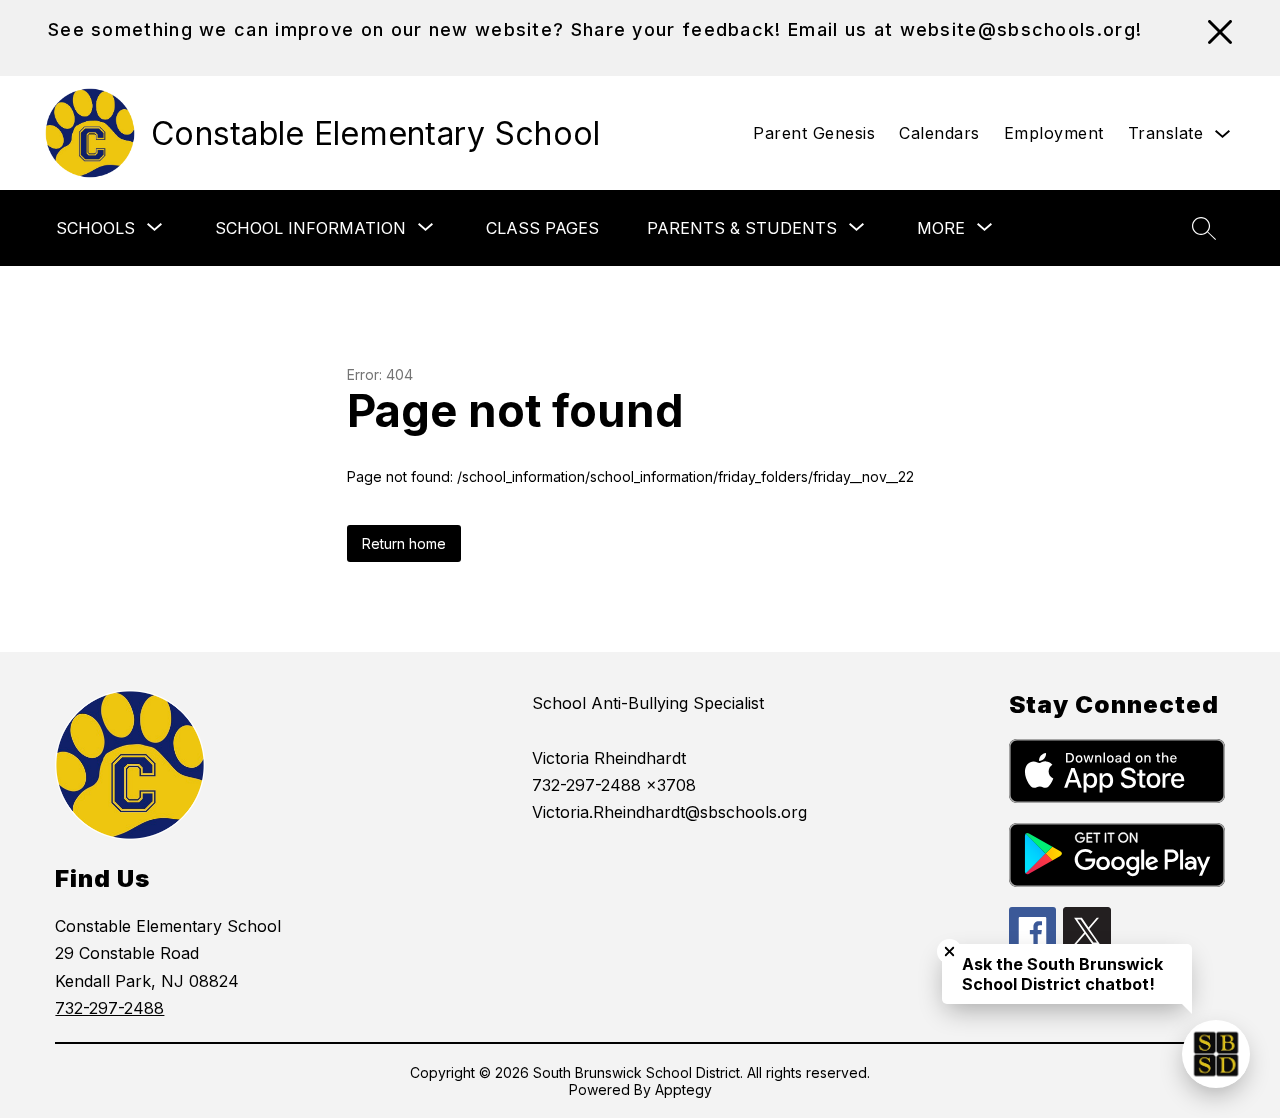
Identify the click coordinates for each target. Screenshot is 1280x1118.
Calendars (939, 133)
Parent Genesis (814, 133)
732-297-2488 (109, 1008)
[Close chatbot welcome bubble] (949, 951)
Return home (404, 543)
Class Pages (542, 228)
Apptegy (683, 1089)
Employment (1054, 133)
